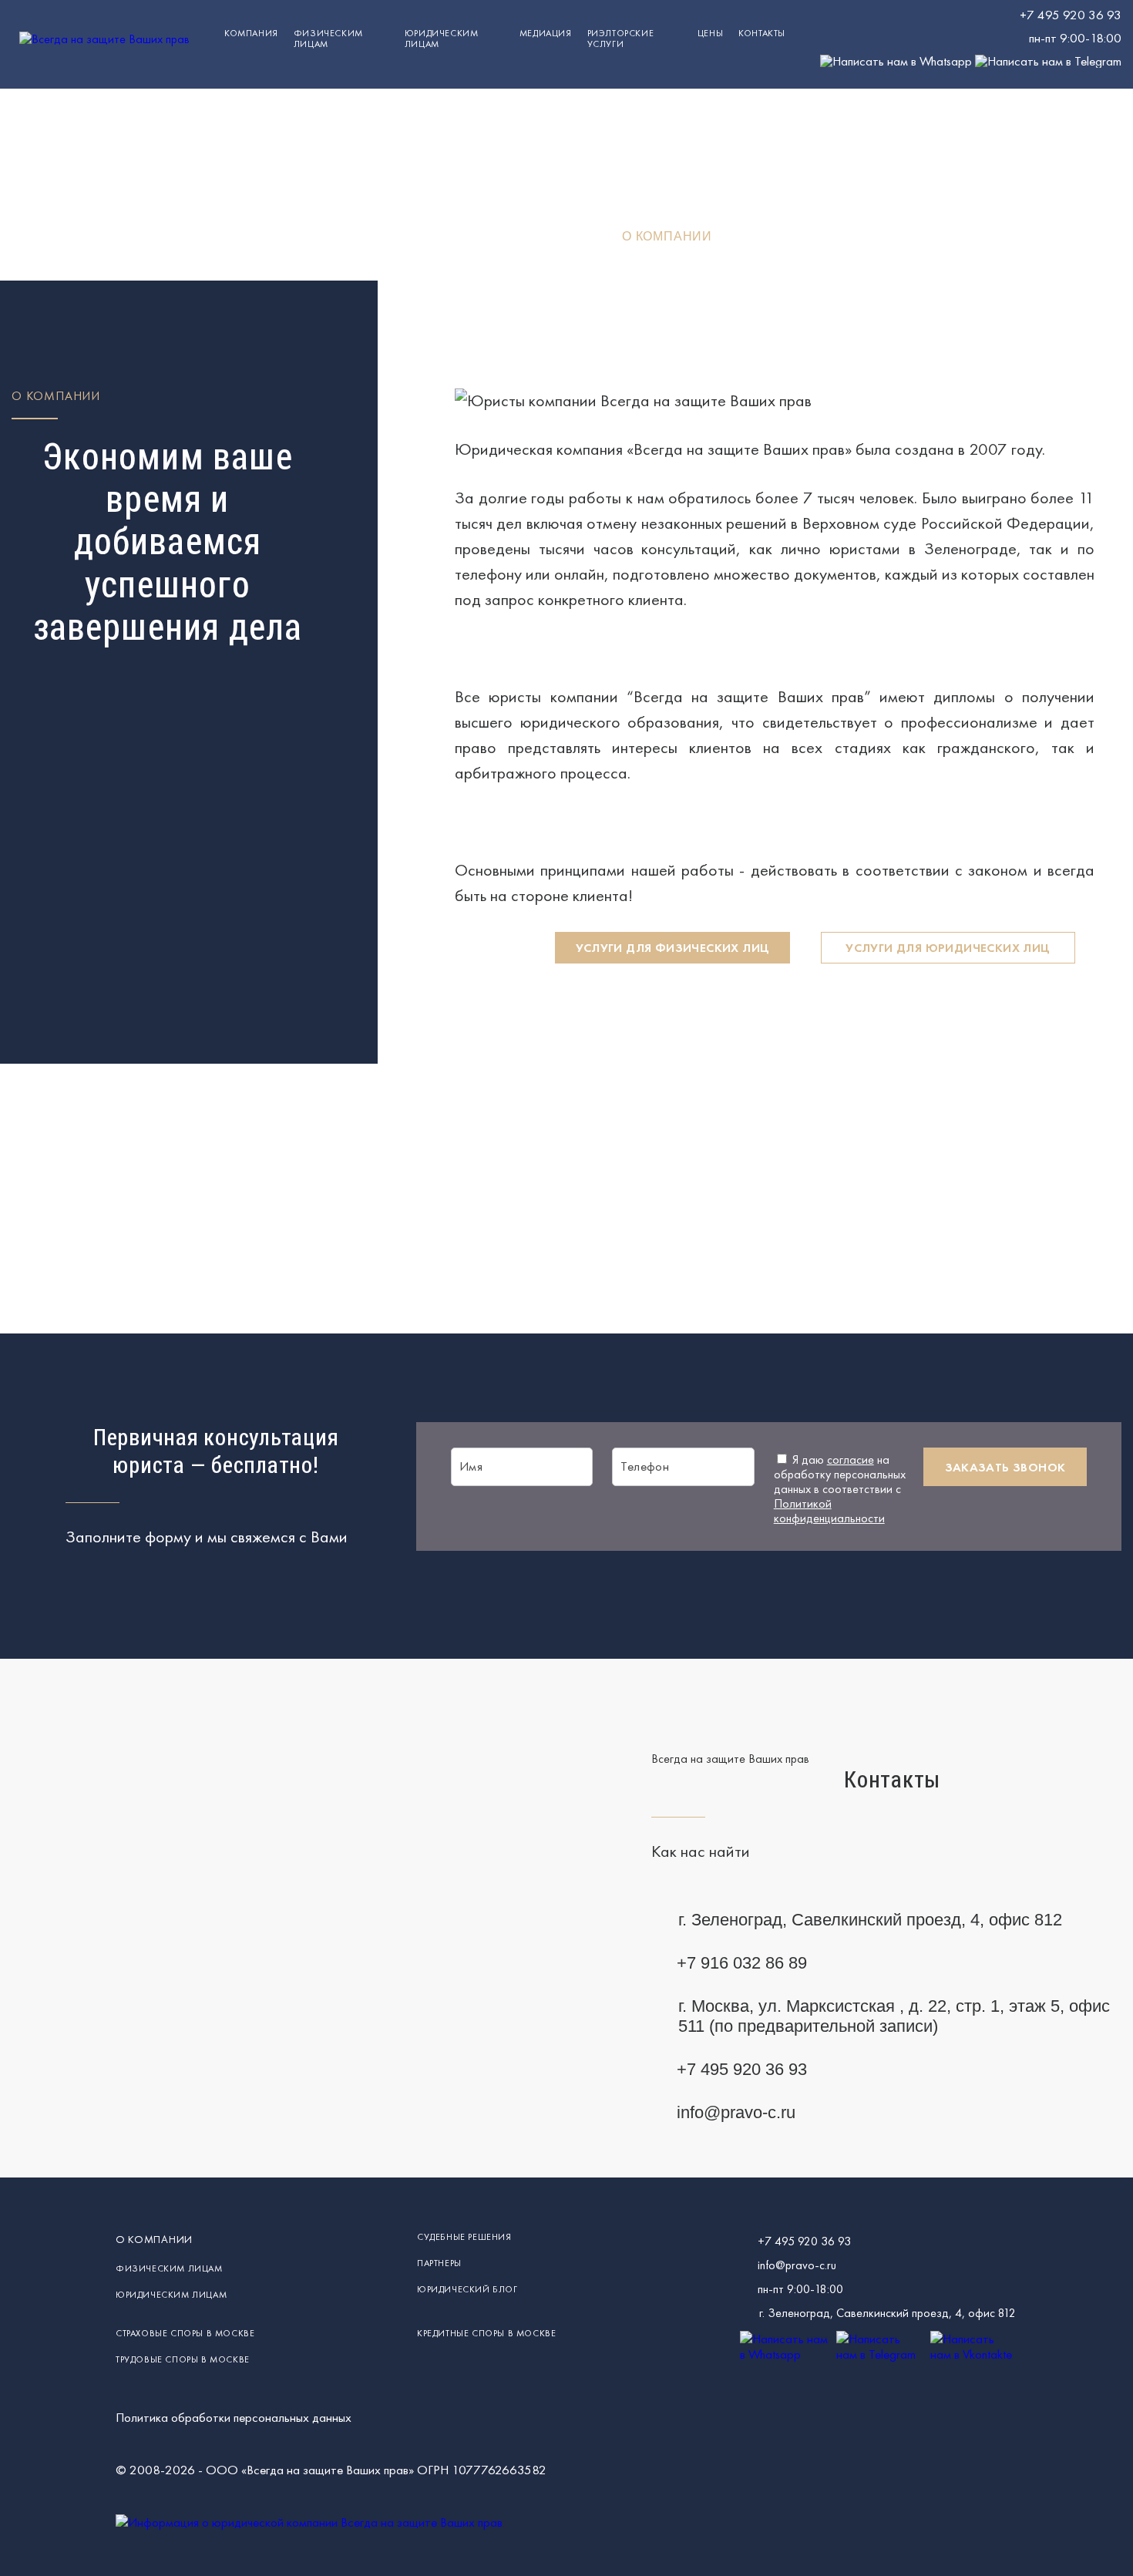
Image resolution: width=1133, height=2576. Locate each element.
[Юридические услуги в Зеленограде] (104, 39)
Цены (710, 33)
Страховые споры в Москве (185, 2333)
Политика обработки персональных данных (234, 2417)
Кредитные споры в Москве (486, 2333)
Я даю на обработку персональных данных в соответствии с (840, 1489)
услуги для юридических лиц (948, 948)
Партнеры (439, 2263)
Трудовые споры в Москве (183, 2359)
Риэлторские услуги (621, 39)
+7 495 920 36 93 (1071, 15)
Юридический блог (467, 2289)
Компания (251, 33)
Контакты (762, 33)
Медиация (546, 33)
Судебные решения (464, 2237)
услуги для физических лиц (673, 948)
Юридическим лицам (171, 2295)
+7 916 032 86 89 (742, 1963)
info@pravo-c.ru (736, 2112)
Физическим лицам (328, 39)
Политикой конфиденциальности (829, 1511)
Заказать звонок (1005, 1467)
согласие (851, 1460)
